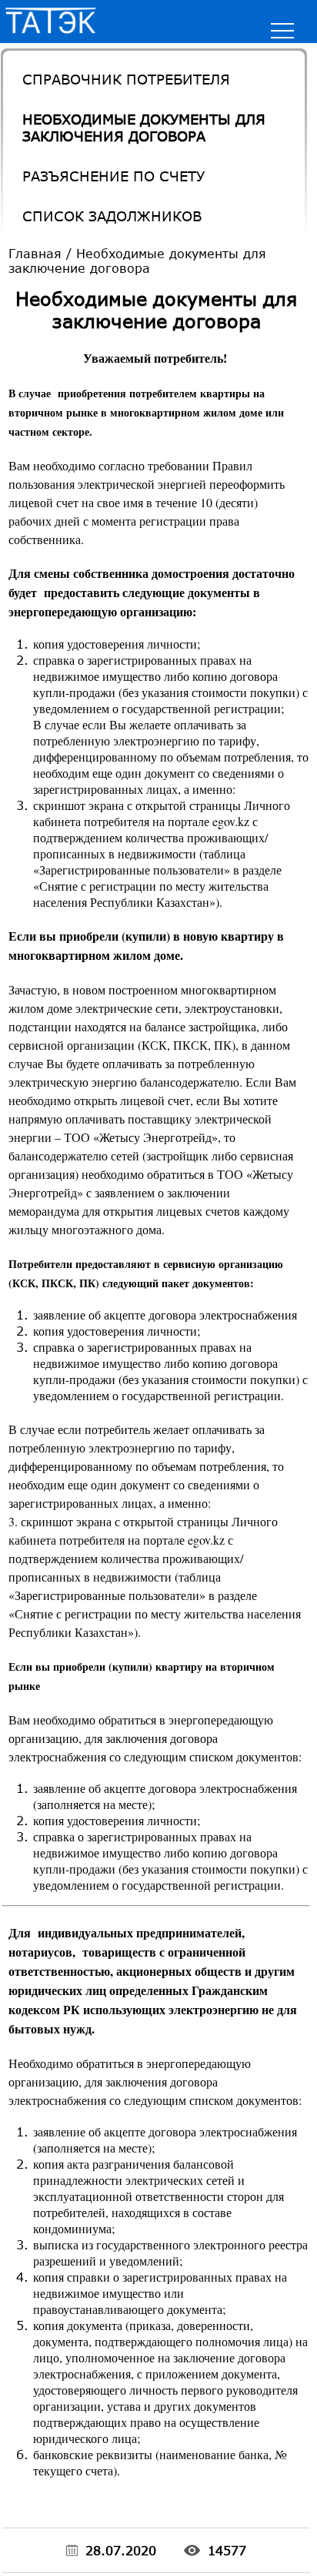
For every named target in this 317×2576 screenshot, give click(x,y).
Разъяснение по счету (113, 176)
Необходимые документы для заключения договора (144, 128)
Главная (35, 253)
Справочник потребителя (126, 79)
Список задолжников (112, 216)
